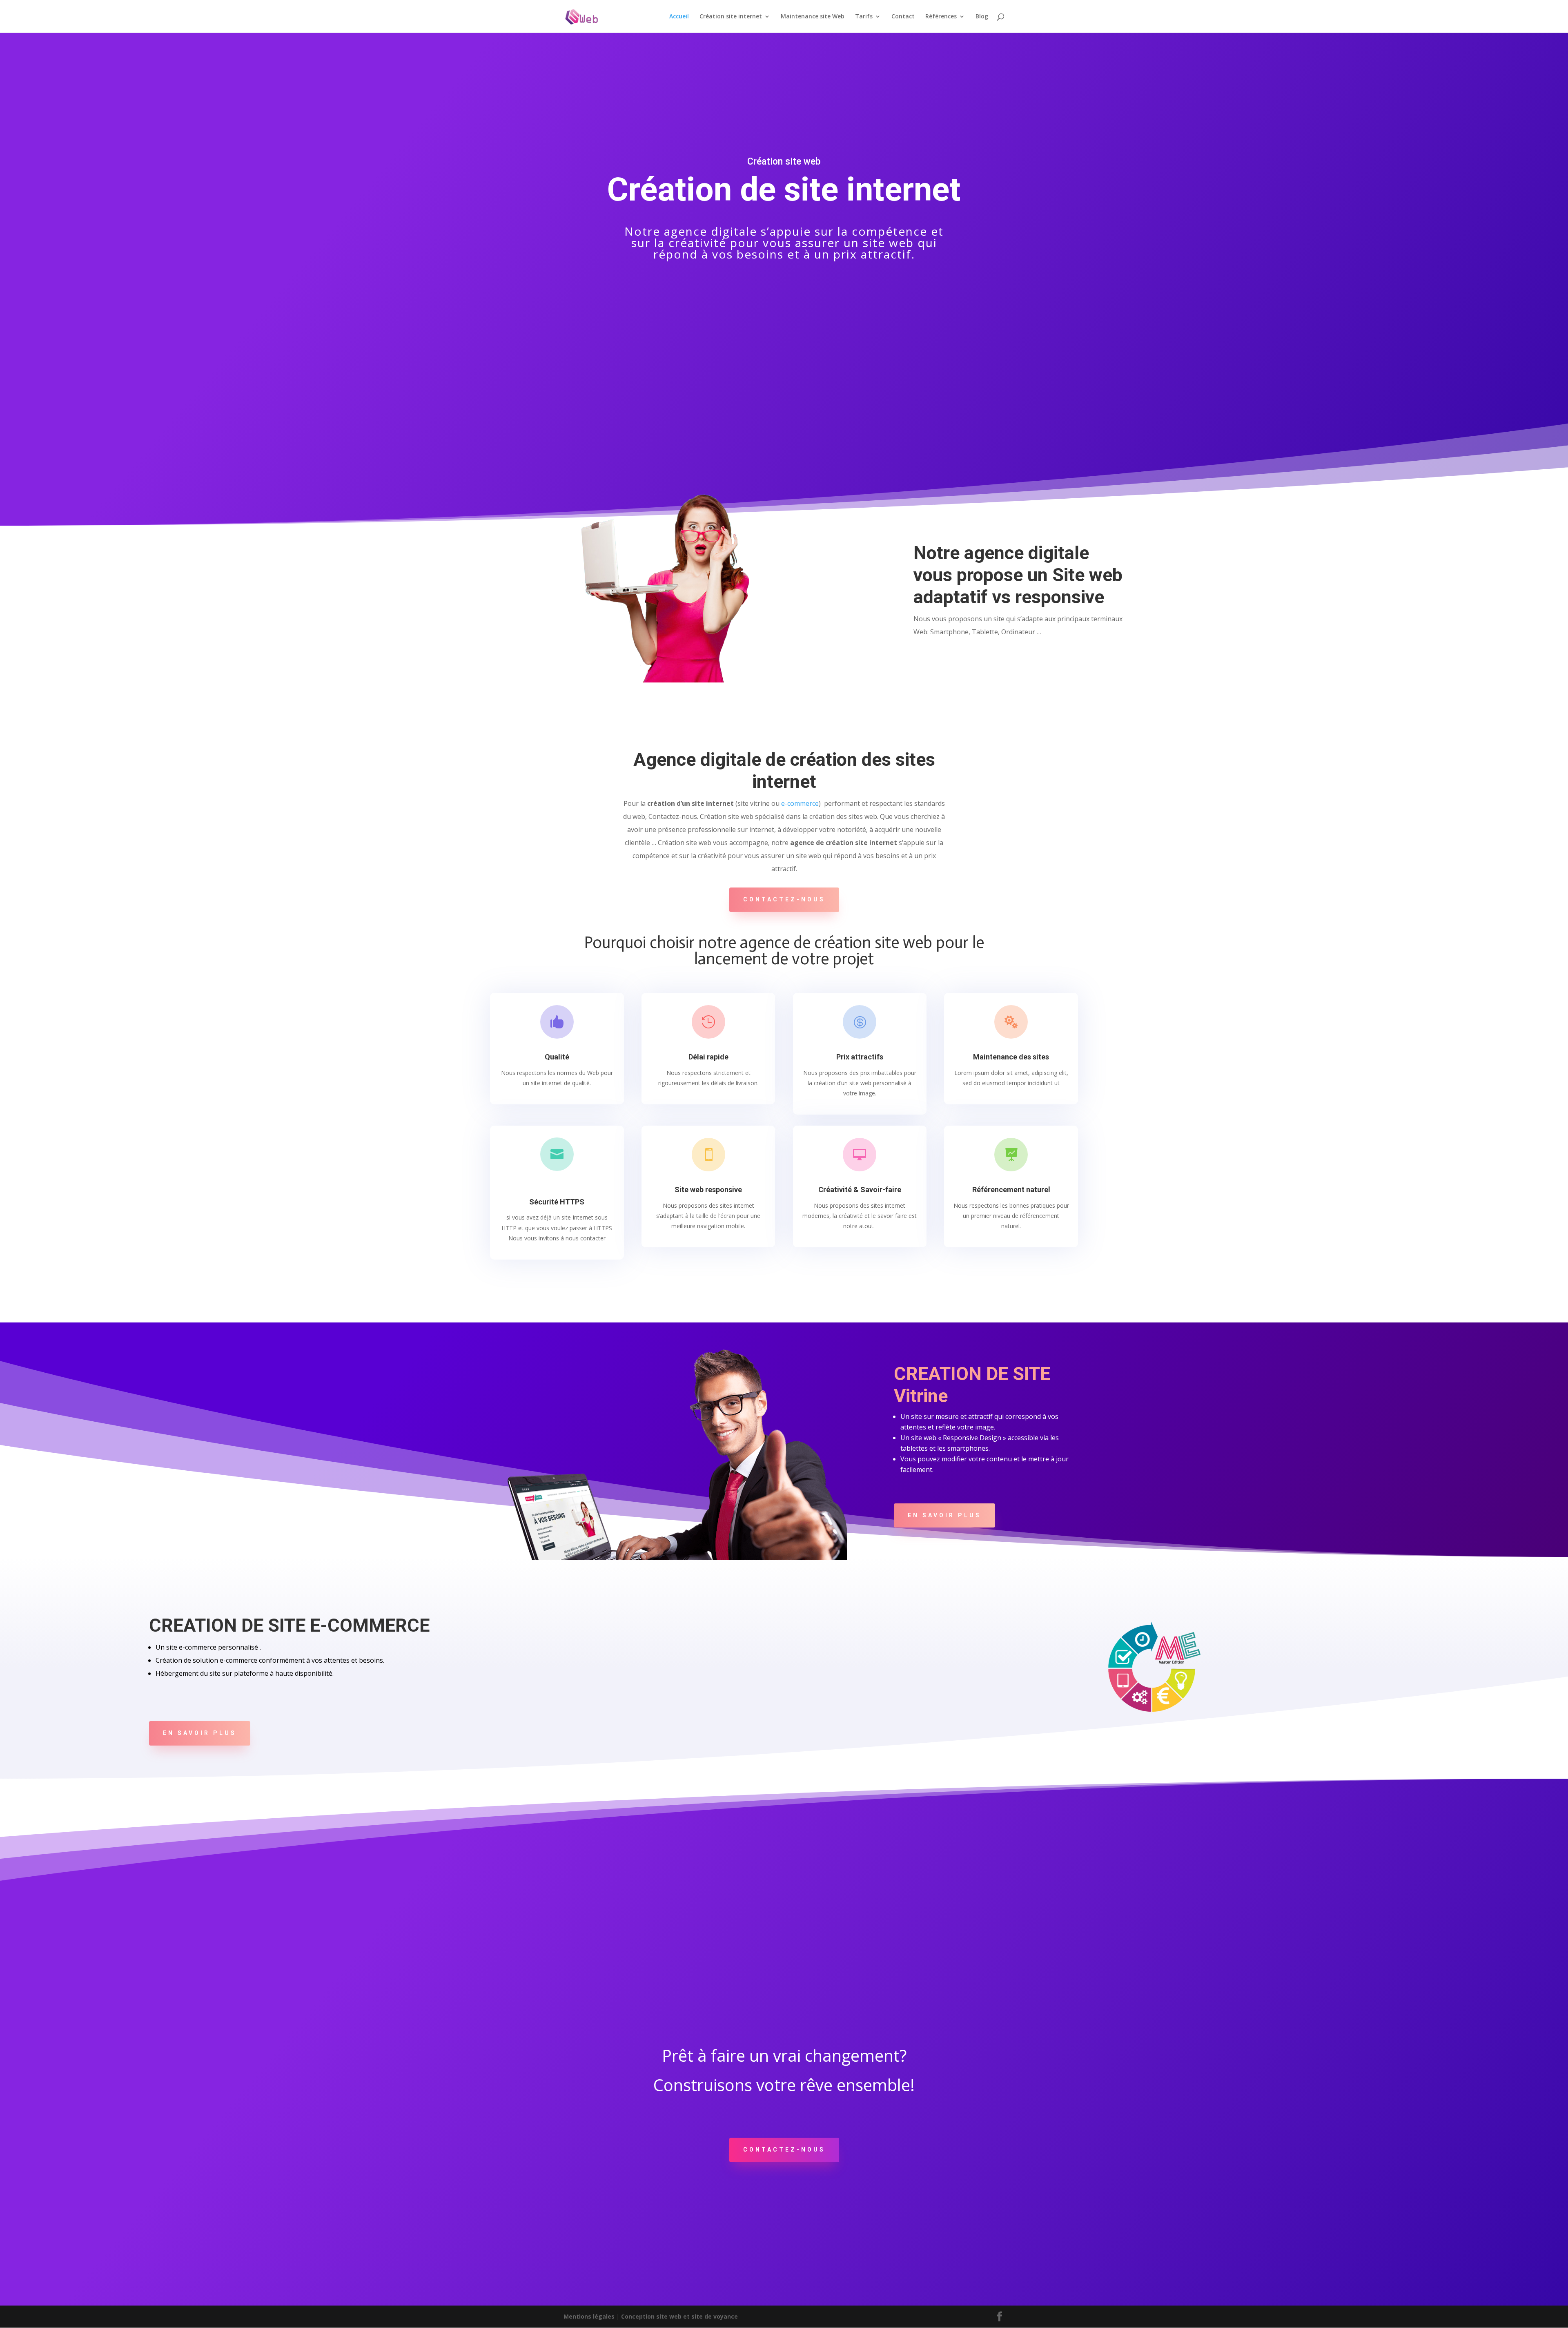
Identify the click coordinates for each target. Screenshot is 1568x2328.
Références (941, 17)
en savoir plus (944, 1515)
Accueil (679, 17)
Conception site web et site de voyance (679, 2316)
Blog (982, 17)
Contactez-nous (784, 899)
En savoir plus (200, 1733)
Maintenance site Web (813, 17)
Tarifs (864, 17)
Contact (903, 17)
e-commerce (800, 803)
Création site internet (731, 17)
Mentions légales (589, 2316)
